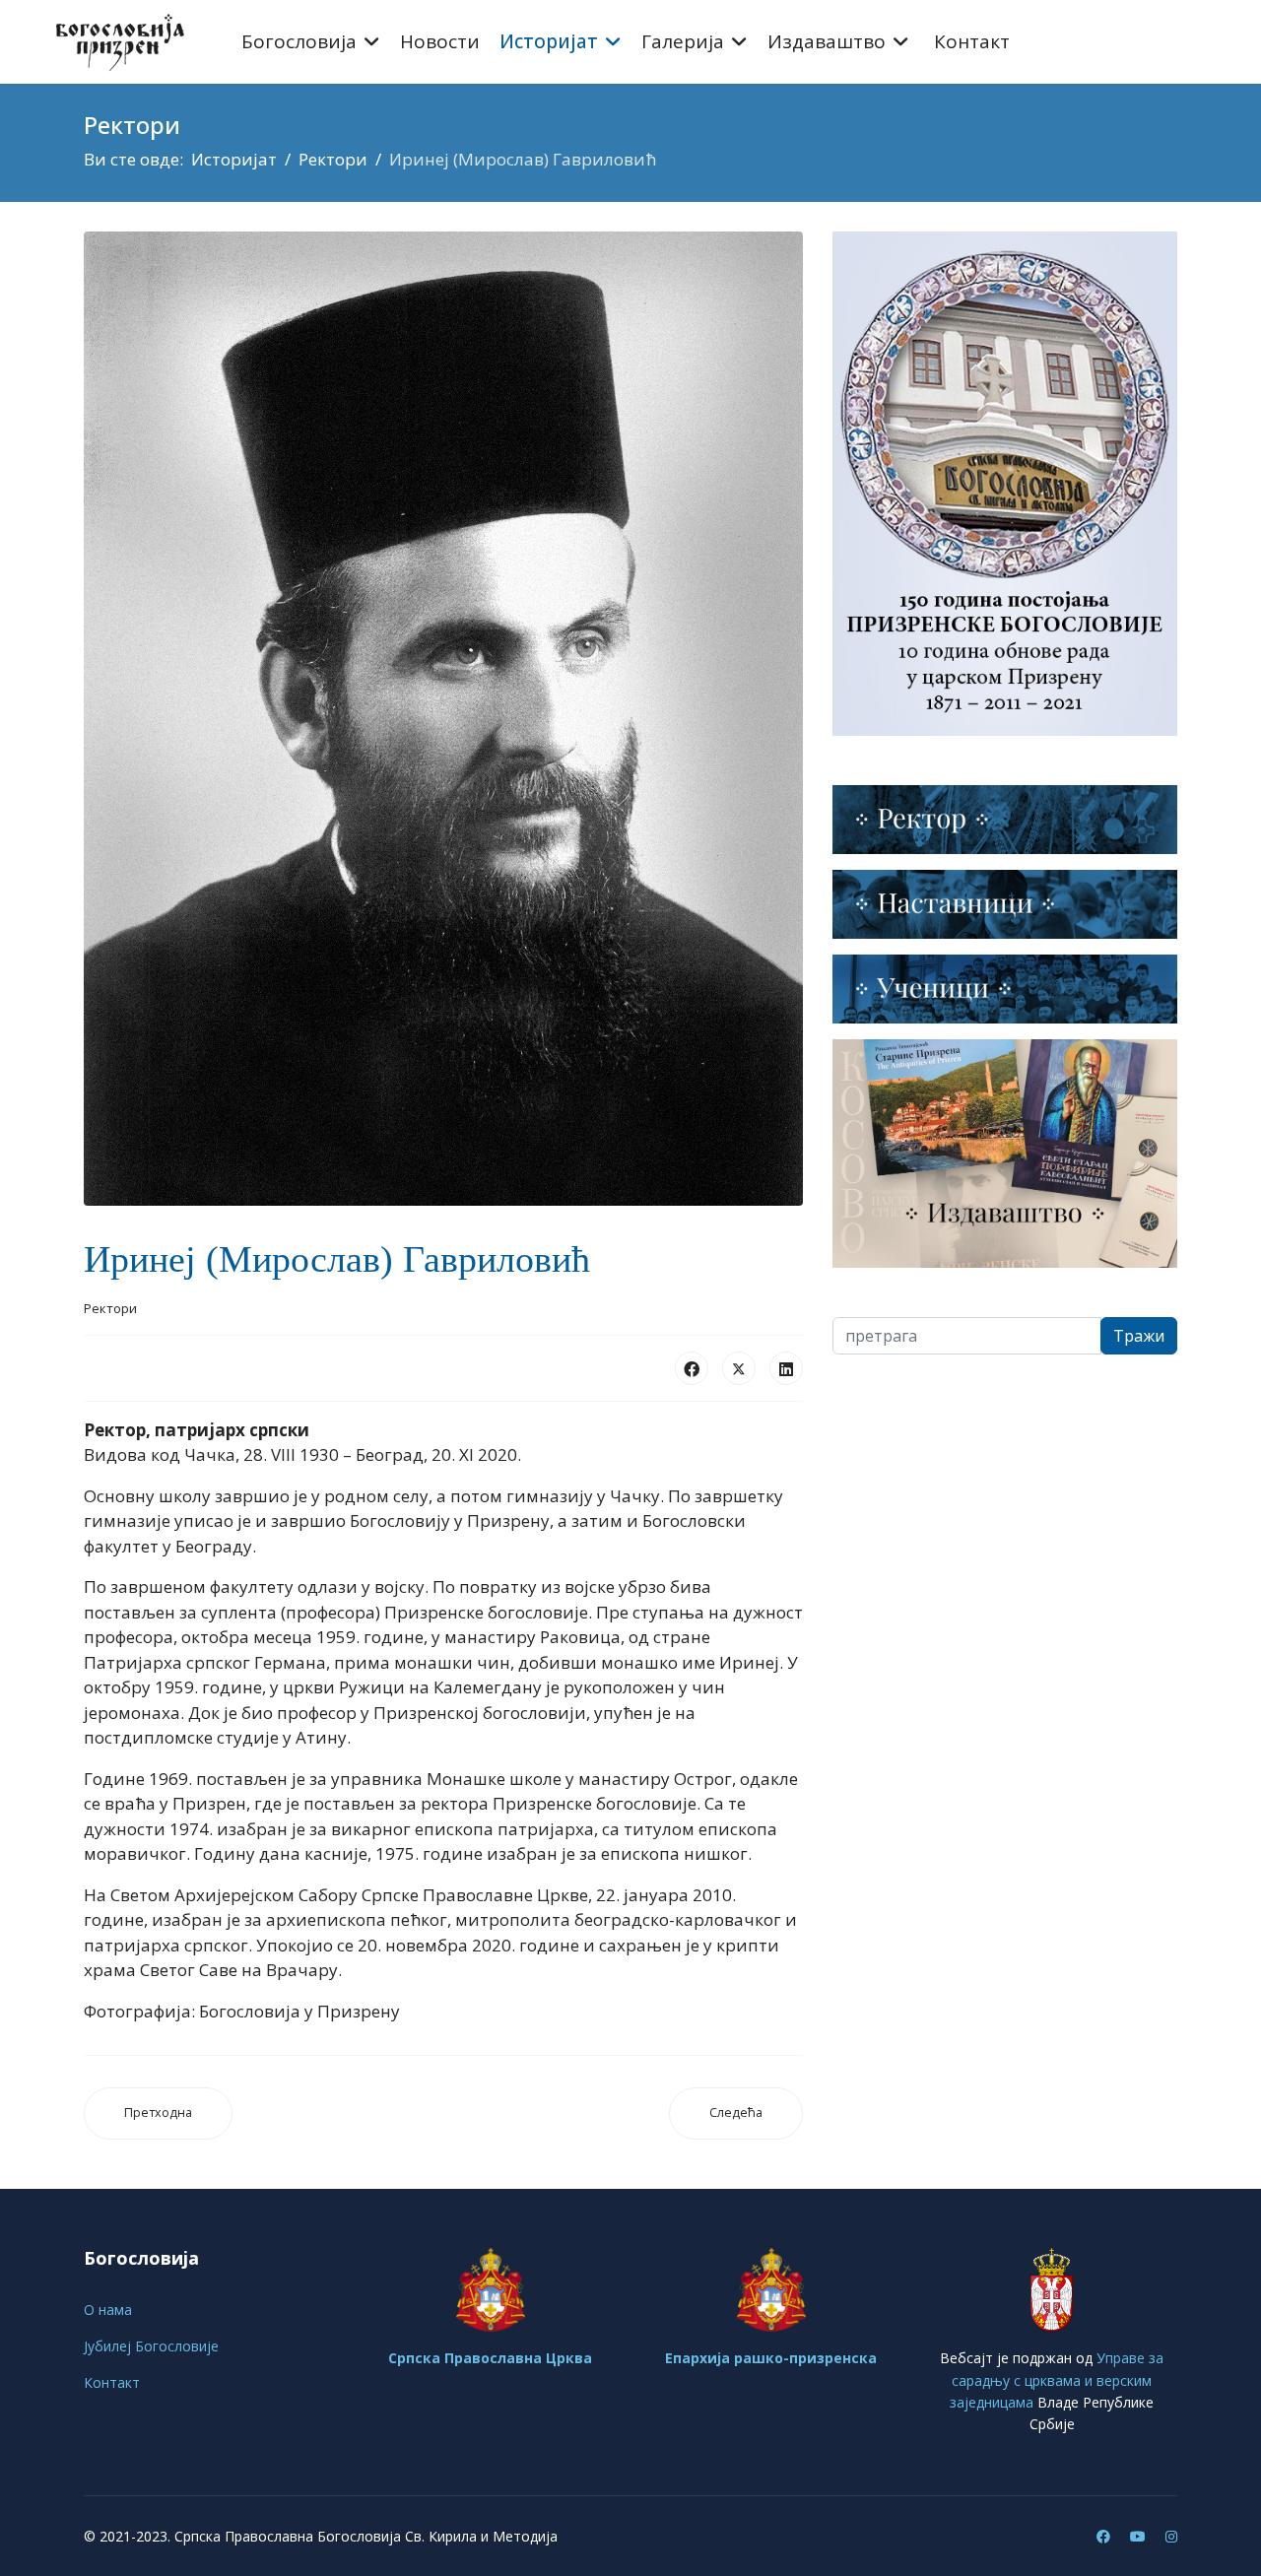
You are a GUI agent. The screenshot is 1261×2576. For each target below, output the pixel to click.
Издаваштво (827, 41)
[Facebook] (692, 1368)
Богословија (299, 41)
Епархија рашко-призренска (771, 2358)
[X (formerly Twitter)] (739, 1368)
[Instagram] (1171, 2536)
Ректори (110, 1308)
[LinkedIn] (786, 1368)
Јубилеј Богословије (151, 2346)
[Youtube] (1138, 2536)
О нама (108, 2310)
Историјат (549, 41)
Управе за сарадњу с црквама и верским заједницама (1057, 2380)
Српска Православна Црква (490, 2358)
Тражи (1139, 1336)
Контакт (972, 41)
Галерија (683, 41)
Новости (440, 41)
